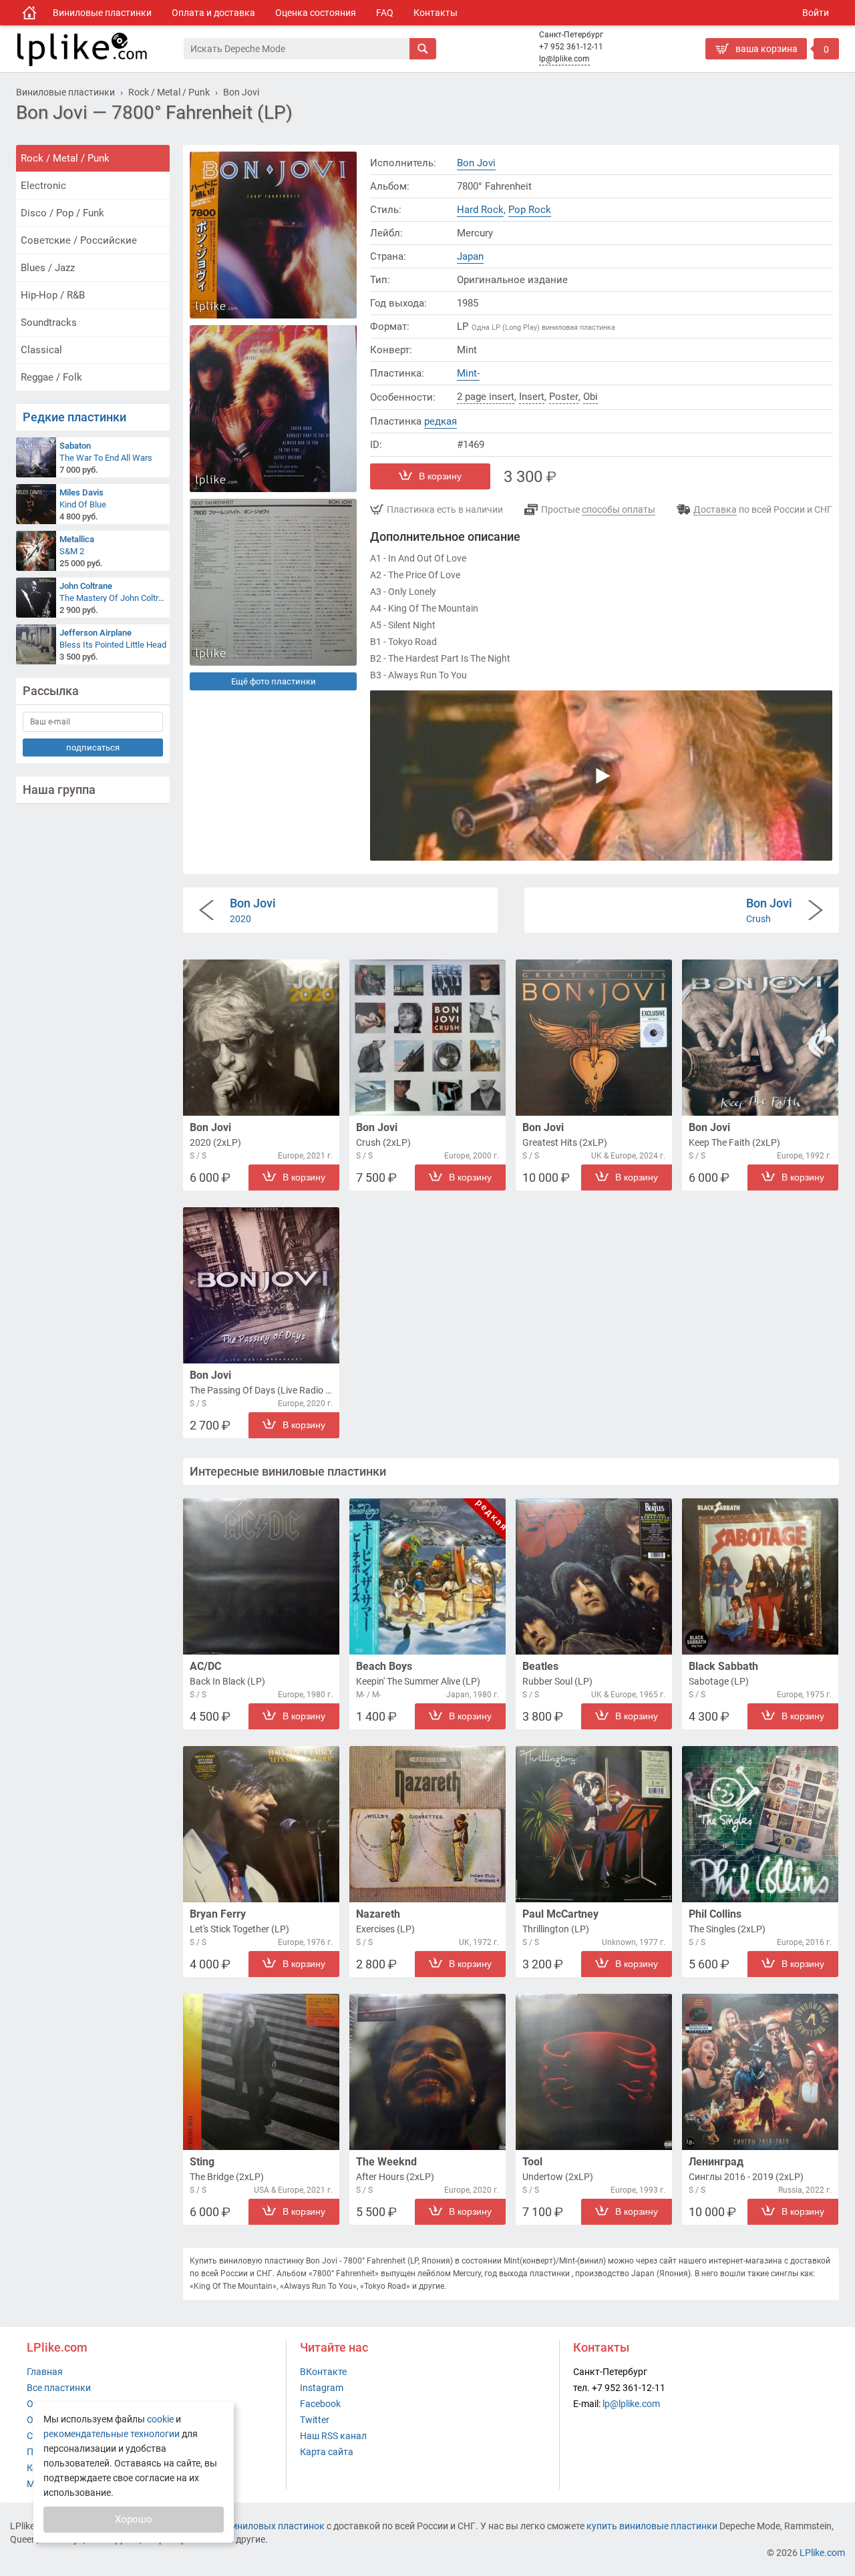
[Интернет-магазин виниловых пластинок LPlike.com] (100, 49)
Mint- (468, 373)
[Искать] (423, 49)
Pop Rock (530, 210)
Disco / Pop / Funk (62, 213)
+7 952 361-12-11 (571, 47)
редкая (441, 421)
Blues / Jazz (48, 268)
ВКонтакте (323, 2372)
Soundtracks (49, 323)
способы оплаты (619, 509)
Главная (45, 2372)
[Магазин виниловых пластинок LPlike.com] (29, 13)
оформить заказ (745, 70)
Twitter (315, 2420)
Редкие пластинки (74, 417)
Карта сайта (327, 2452)
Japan (470, 256)
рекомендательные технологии (112, 2434)
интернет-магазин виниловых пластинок (235, 2526)
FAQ (385, 13)
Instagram (322, 2388)
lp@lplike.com (564, 59)
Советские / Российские (79, 240)
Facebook (320, 2404)
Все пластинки (59, 2388)
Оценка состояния (316, 13)
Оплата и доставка (213, 13)
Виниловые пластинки (102, 13)
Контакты (436, 13)
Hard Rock (480, 210)
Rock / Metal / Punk (65, 158)
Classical (41, 350)
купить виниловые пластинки (652, 2526)
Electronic (43, 186)
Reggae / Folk (51, 377)
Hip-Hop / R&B (53, 295)
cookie (160, 2419)
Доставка (715, 509)
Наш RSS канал (333, 2436)
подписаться (93, 747)
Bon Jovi (476, 163)
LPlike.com (822, 2553)
